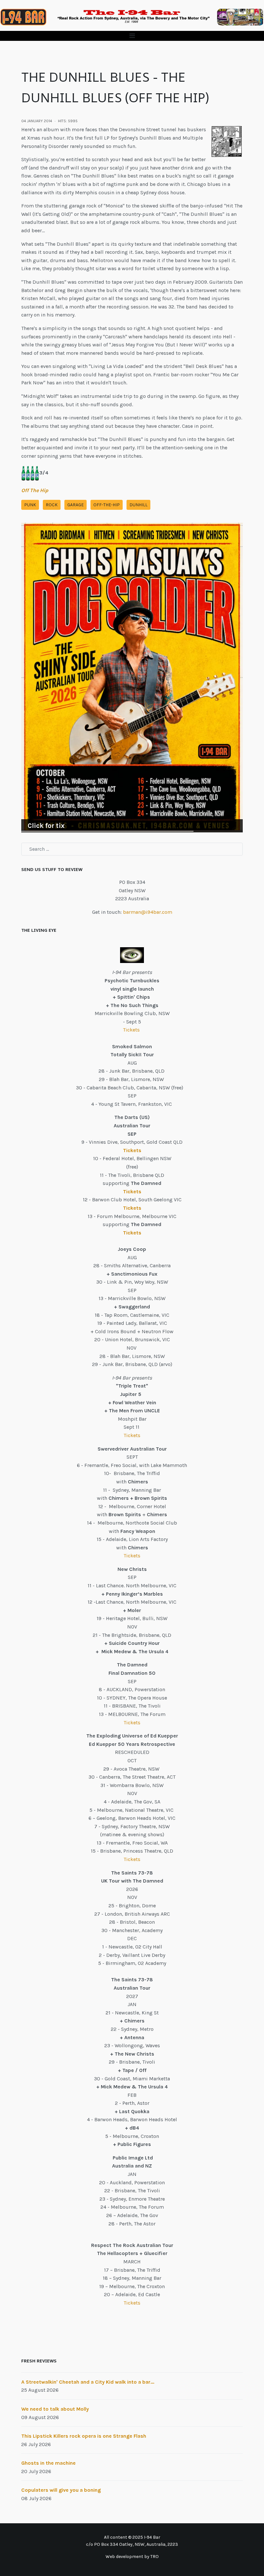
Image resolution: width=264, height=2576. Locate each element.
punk (30, 505)
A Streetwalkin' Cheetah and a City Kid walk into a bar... (88, 2382)
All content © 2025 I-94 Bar (132, 2537)
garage (75, 505)
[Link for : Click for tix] (132, 678)
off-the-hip (107, 505)
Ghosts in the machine (48, 2463)
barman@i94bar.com (148, 912)
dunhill (138, 505)
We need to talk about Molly (55, 2409)
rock (52, 505)
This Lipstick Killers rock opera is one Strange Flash (84, 2436)
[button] (132, 36)
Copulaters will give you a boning (61, 2490)
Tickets (132, 1030)
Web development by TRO (132, 2557)
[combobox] (132, 849)
